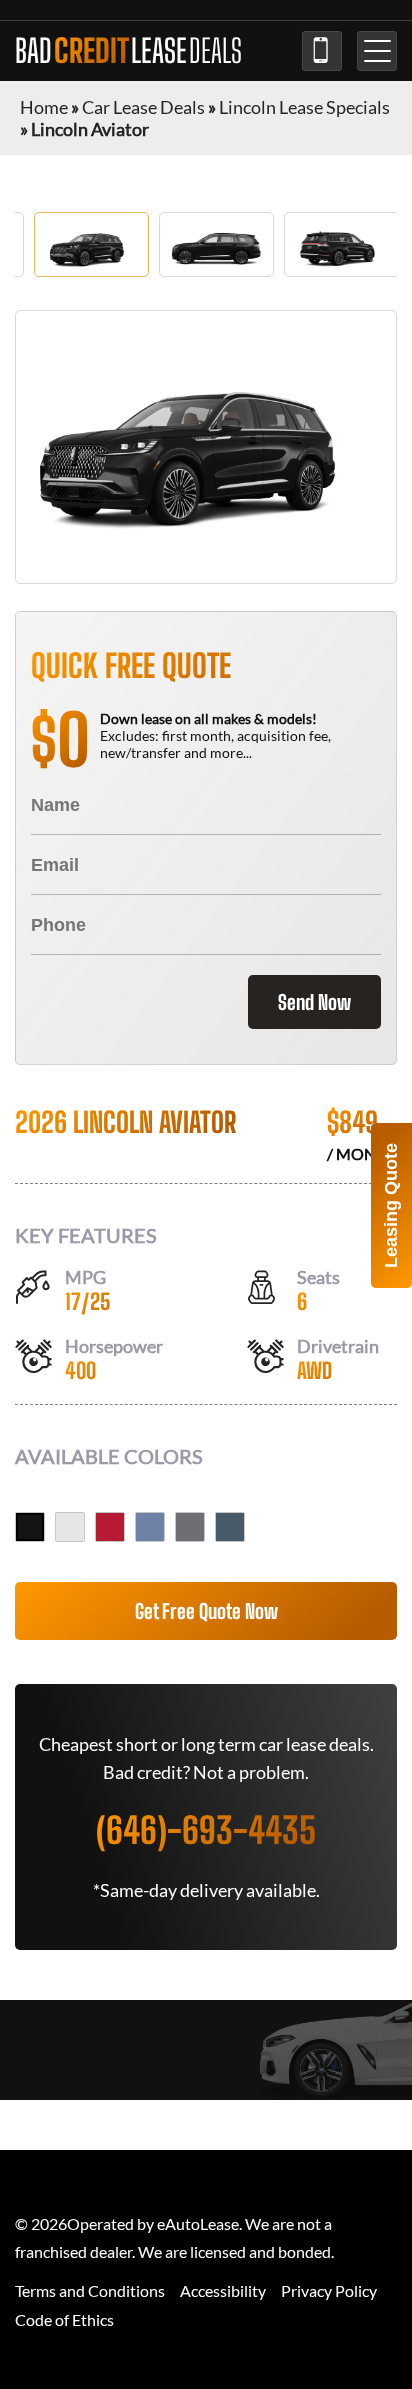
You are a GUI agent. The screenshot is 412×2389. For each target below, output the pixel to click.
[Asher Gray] (190, 1527)
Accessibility (223, 2290)
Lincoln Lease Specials (304, 107)
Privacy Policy (329, 2290)
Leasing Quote (391, 1205)
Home (44, 107)
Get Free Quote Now (206, 1611)
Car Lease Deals (143, 107)
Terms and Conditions (90, 2290)
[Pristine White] (70, 1527)
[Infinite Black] (30, 1527)
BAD (128, 51)
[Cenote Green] (230, 1527)
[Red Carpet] (110, 1527)
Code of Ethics (64, 2319)
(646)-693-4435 (322, 51)
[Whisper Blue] (150, 1527)
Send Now (314, 1002)
